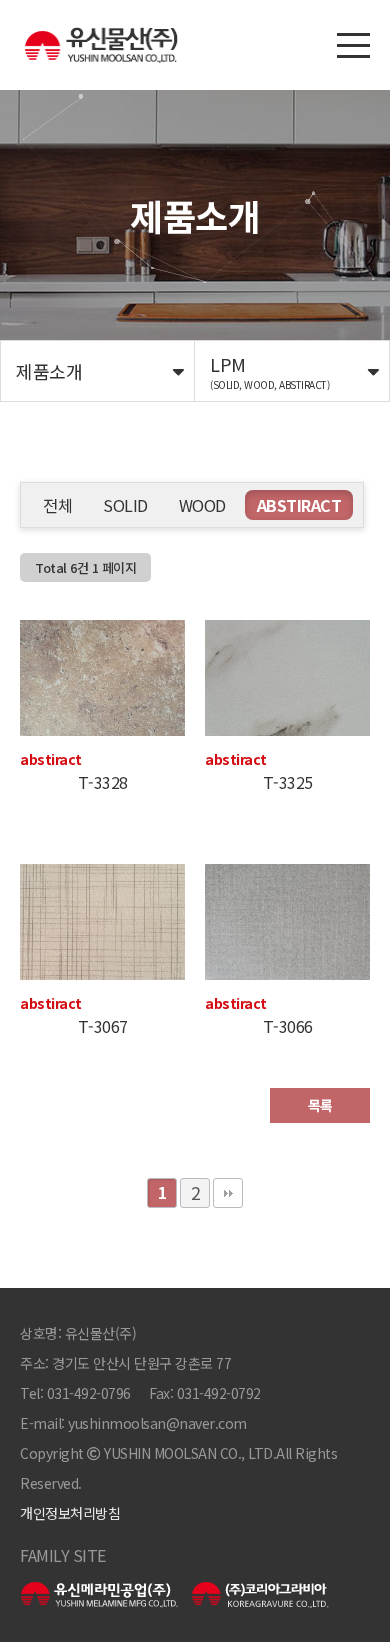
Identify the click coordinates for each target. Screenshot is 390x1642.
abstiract (51, 759)
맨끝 (228, 1193)
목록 (320, 1105)
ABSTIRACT (299, 505)
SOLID (125, 505)
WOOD (202, 505)
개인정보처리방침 (70, 1513)
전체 (57, 505)
